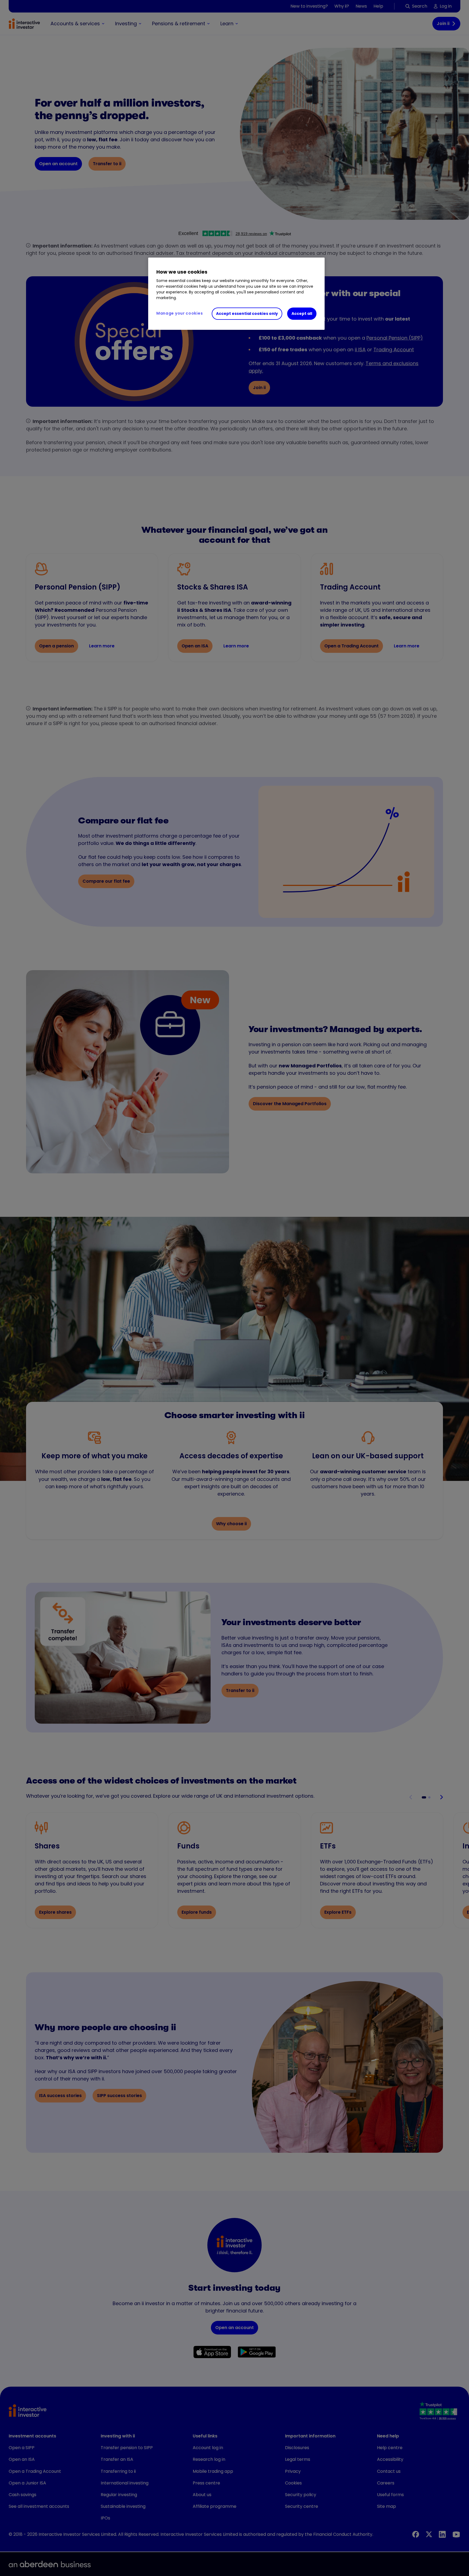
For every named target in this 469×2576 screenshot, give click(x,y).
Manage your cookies (180, 313)
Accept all (302, 314)
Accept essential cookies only (247, 314)
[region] (236, 294)
